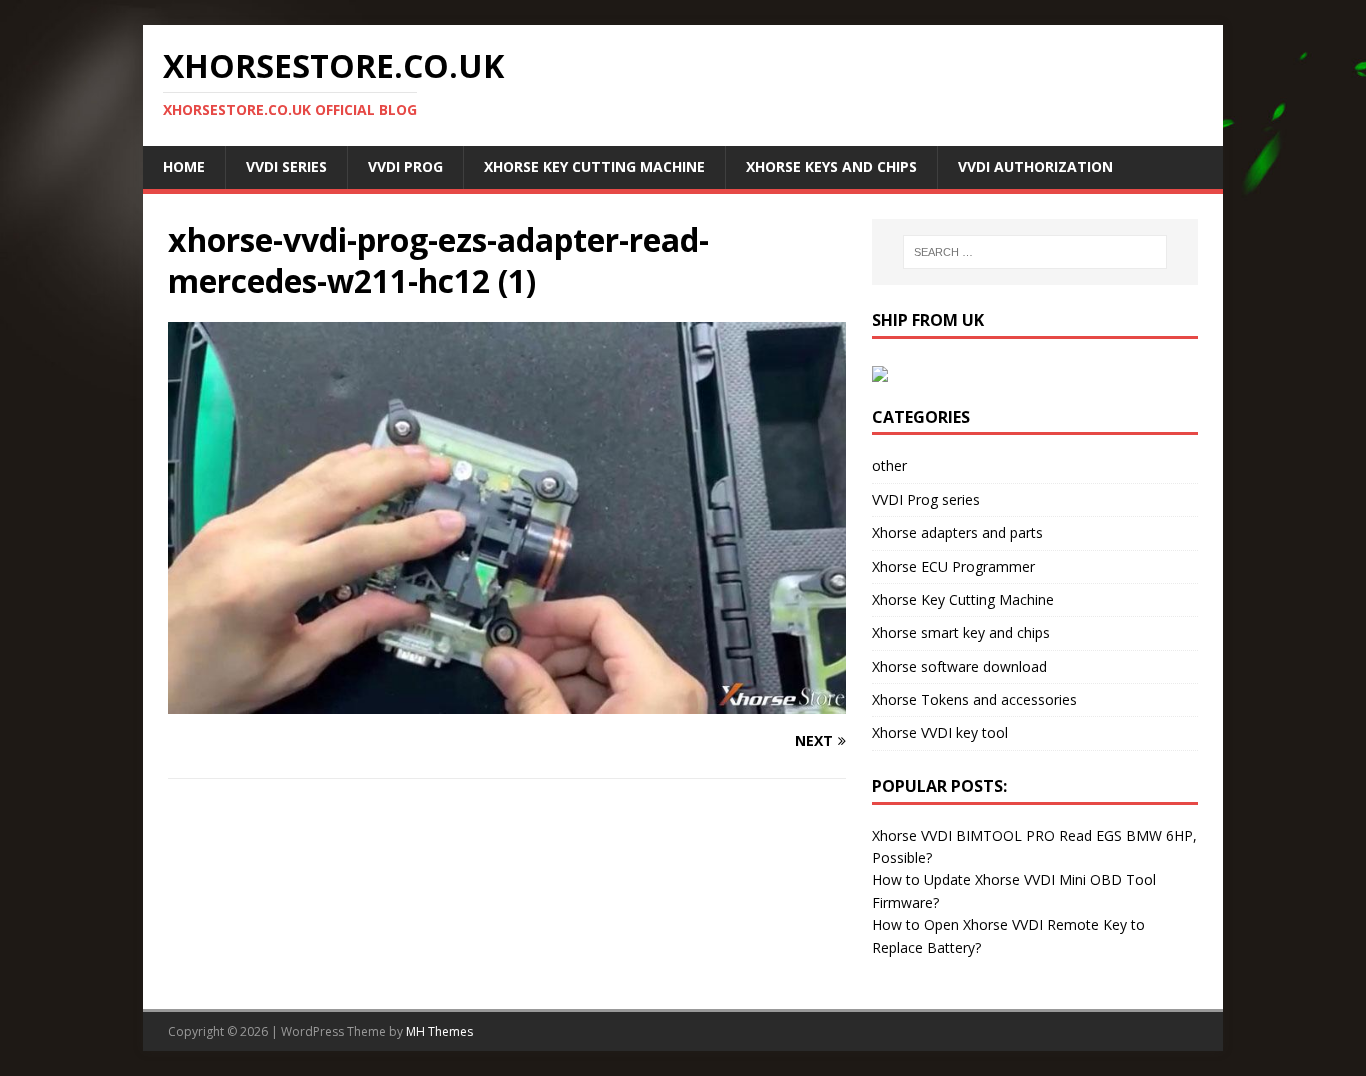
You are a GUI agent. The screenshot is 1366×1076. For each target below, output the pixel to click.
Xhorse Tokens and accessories (974, 699)
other (889, 465)
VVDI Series (286, 166)
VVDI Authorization (1035, 166)
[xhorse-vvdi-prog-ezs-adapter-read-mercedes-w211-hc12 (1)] (507, 701)
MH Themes (439, 1031)
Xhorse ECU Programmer (953, 566)
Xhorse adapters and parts (957, 532)
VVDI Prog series (926, 499)
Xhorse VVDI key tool (940, 732)
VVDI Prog (405, 166)
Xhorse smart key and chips (961, 632)
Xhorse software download (959, 666)
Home (184, 166)
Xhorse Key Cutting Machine (594, 166)
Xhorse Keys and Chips (831, 166)
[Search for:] (1035, 252)
